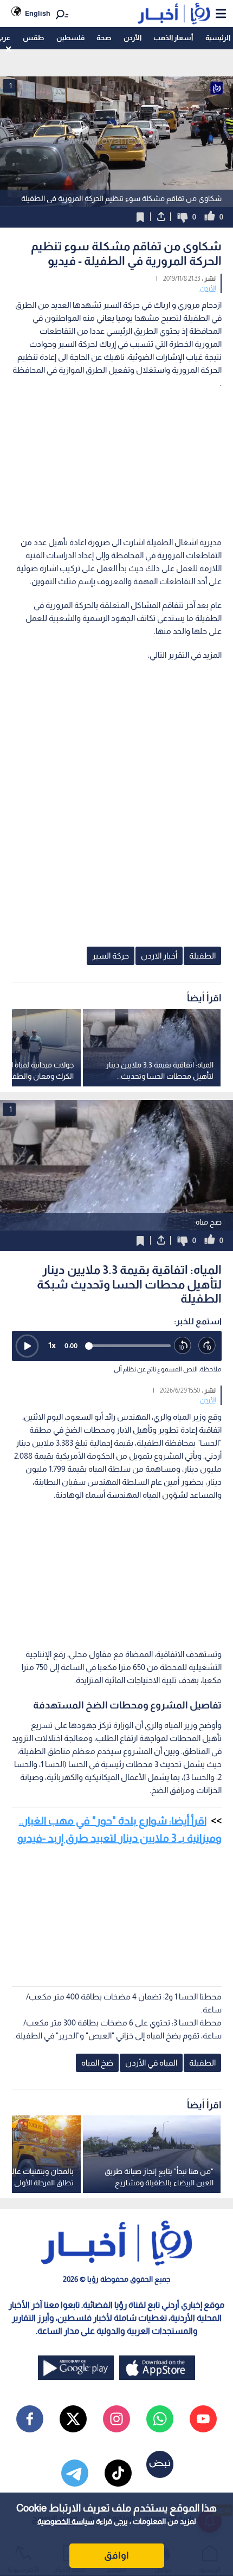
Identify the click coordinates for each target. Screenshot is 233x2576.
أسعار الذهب (173, 38)
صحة (104, 38)
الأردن (132, 38)
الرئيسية (218, 38)
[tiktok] (118, 2473)
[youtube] (203, 2419)
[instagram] (116, 2419)
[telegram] (75, 2473)
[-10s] (183, 1346)
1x (52, 1345)
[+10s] (207, 1346)
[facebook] (30, 2419)
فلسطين (70, 38)
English (38, 13)
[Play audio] (27, 1346)
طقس (33, 38)
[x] (73, 2419)
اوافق (116, 2555)
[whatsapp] (160, 2419)
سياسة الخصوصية (66, 2521)
